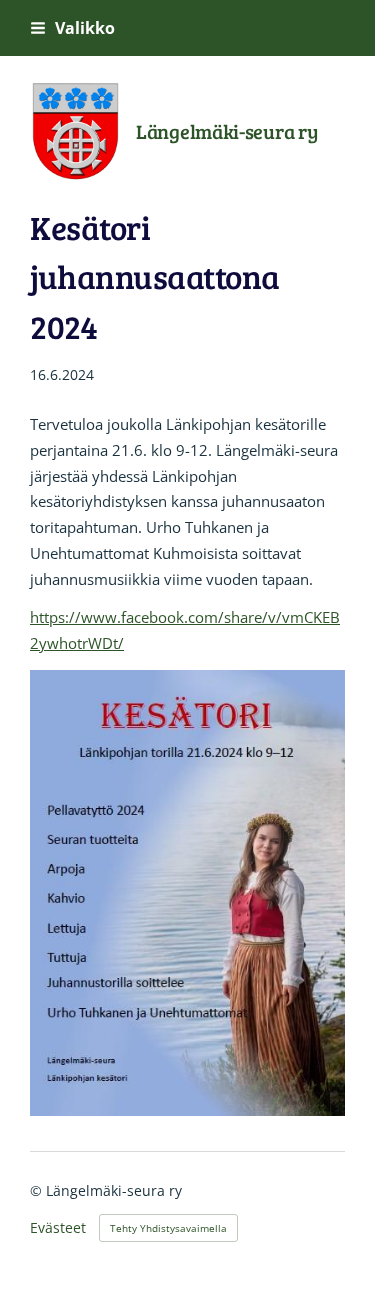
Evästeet (58, 1228)
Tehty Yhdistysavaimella (168, 1228)
